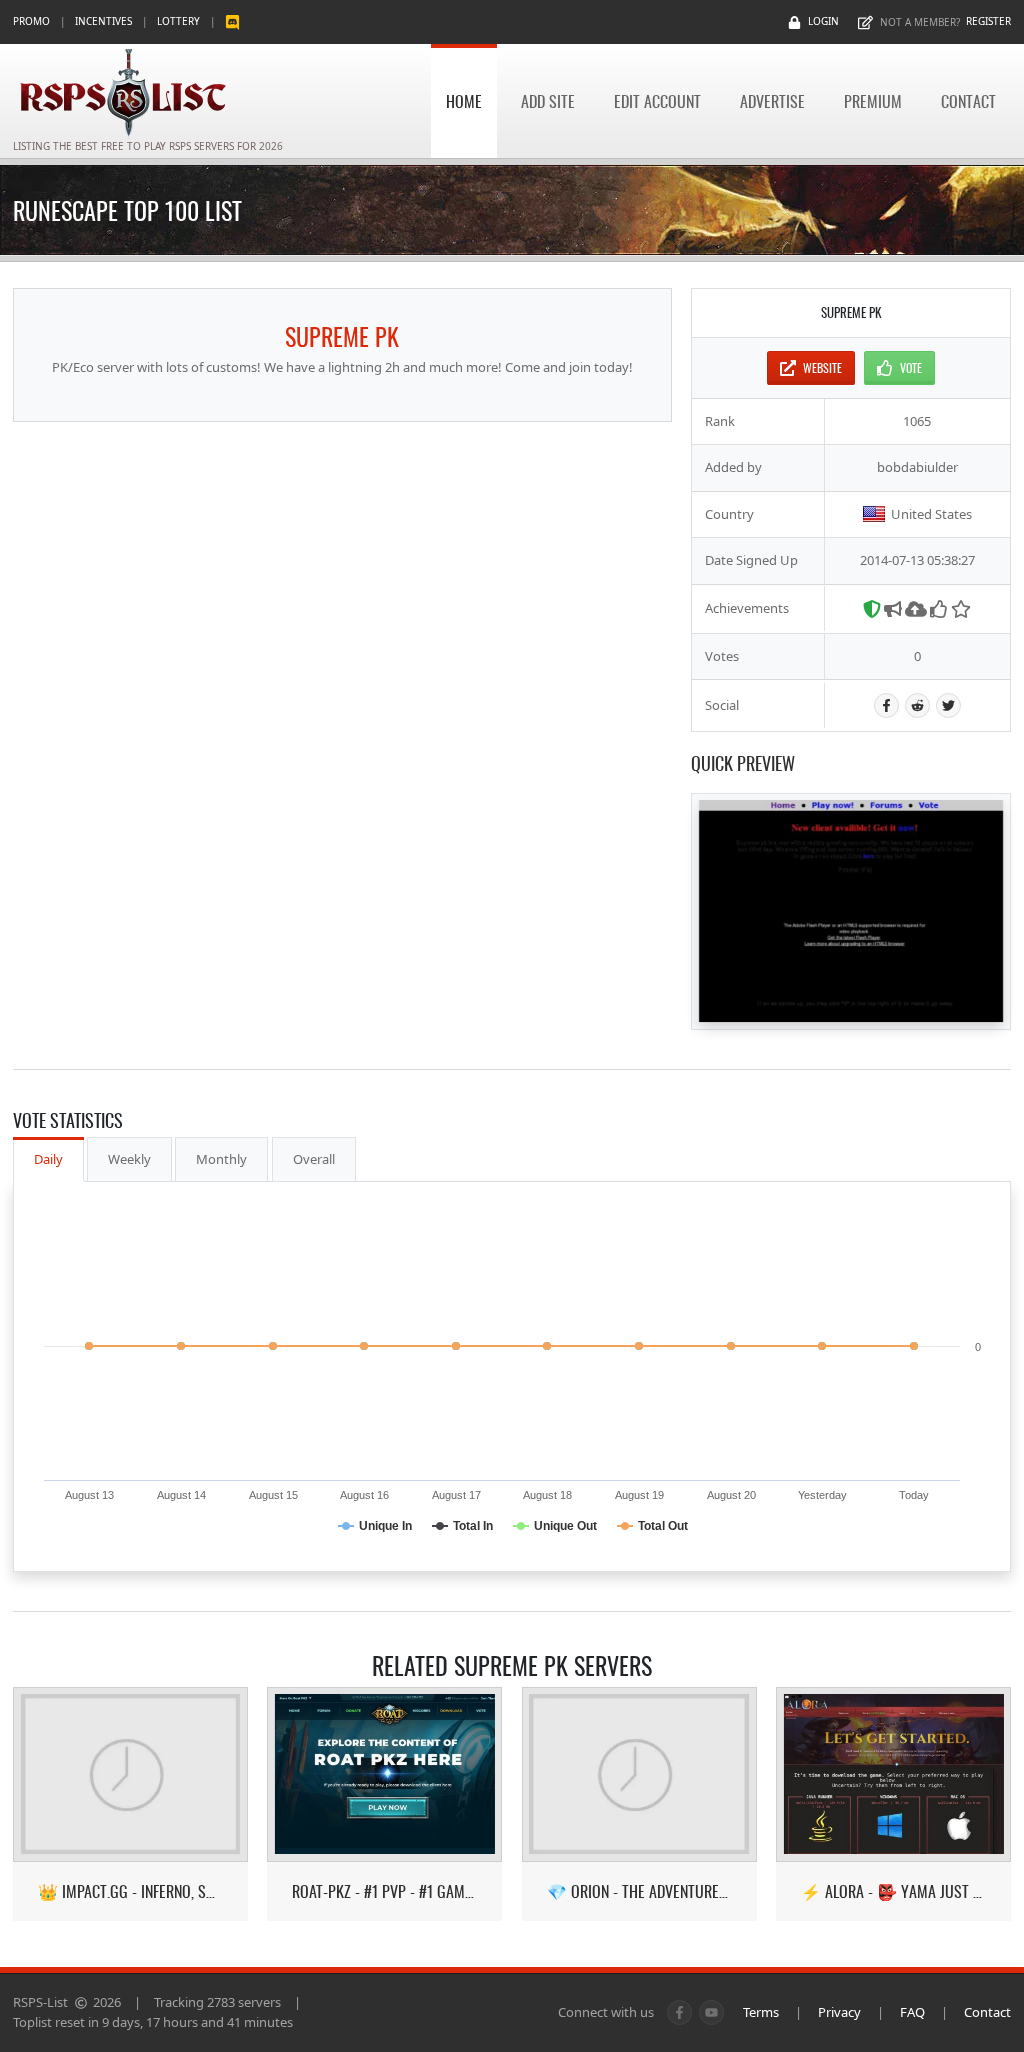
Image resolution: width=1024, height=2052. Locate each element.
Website (822, 367)
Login (823, 21)
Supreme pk (342, 336)
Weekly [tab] (129, 1159)
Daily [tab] (48, 1159)
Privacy (839, 2012)
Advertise (772, 101)
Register (988, 21)
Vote (911, 367)
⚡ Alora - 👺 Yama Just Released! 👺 (893, 1891)
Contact (968, 101)
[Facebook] (886, 705)
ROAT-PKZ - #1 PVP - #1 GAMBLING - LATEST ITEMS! (384, 1891)
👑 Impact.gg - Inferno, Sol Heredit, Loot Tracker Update (130, 1891)
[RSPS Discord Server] (232, 21)
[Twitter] (948, 705)
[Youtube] (711, 2012)
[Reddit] (917, 705)
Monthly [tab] (221, 1159)
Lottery (178, 21)
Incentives (103, 21)
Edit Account (657, 101)
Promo (31, 21)
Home (464, 101)
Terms (761, 2012)
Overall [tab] (314, 1159)
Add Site (548, 101)
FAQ (912, 2012)
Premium (873, 101)
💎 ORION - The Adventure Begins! (639, 1891)
